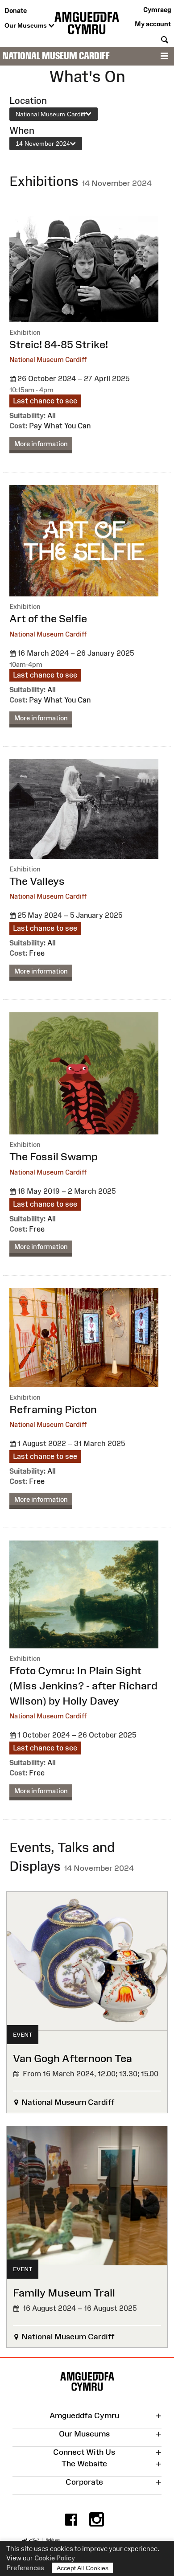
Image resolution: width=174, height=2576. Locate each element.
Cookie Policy (55, 2558)
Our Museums (27, 25)
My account (153, 24)
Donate (16, 10)
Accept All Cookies (83, 2568)
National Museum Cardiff (56, 56)
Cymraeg (157, 10)
